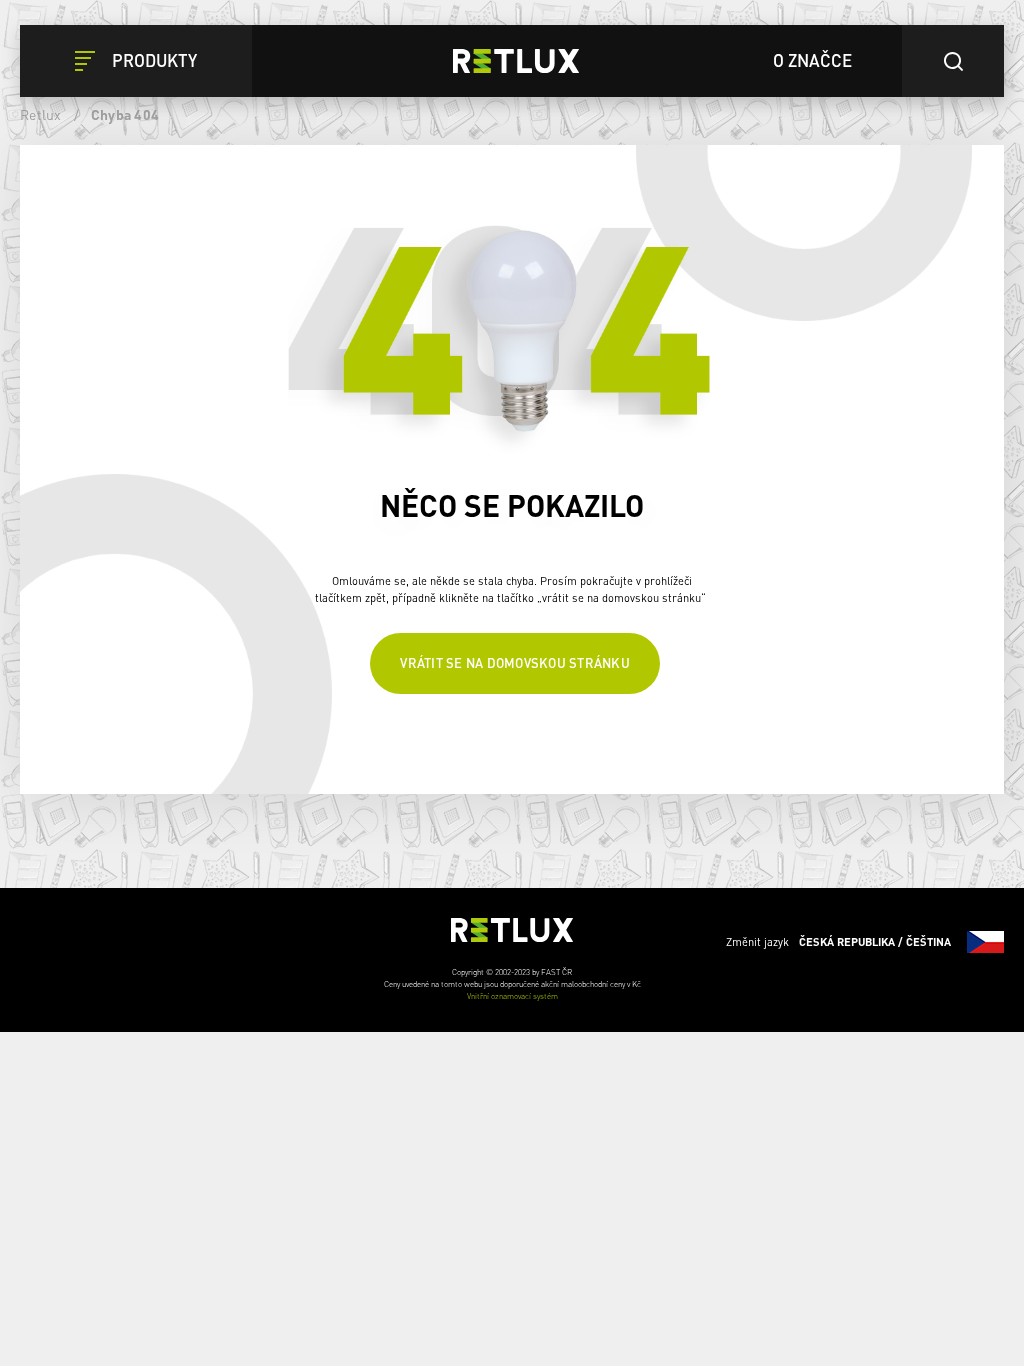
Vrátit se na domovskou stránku (515, 662)
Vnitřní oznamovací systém (512, 996)
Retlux (41, 114)
